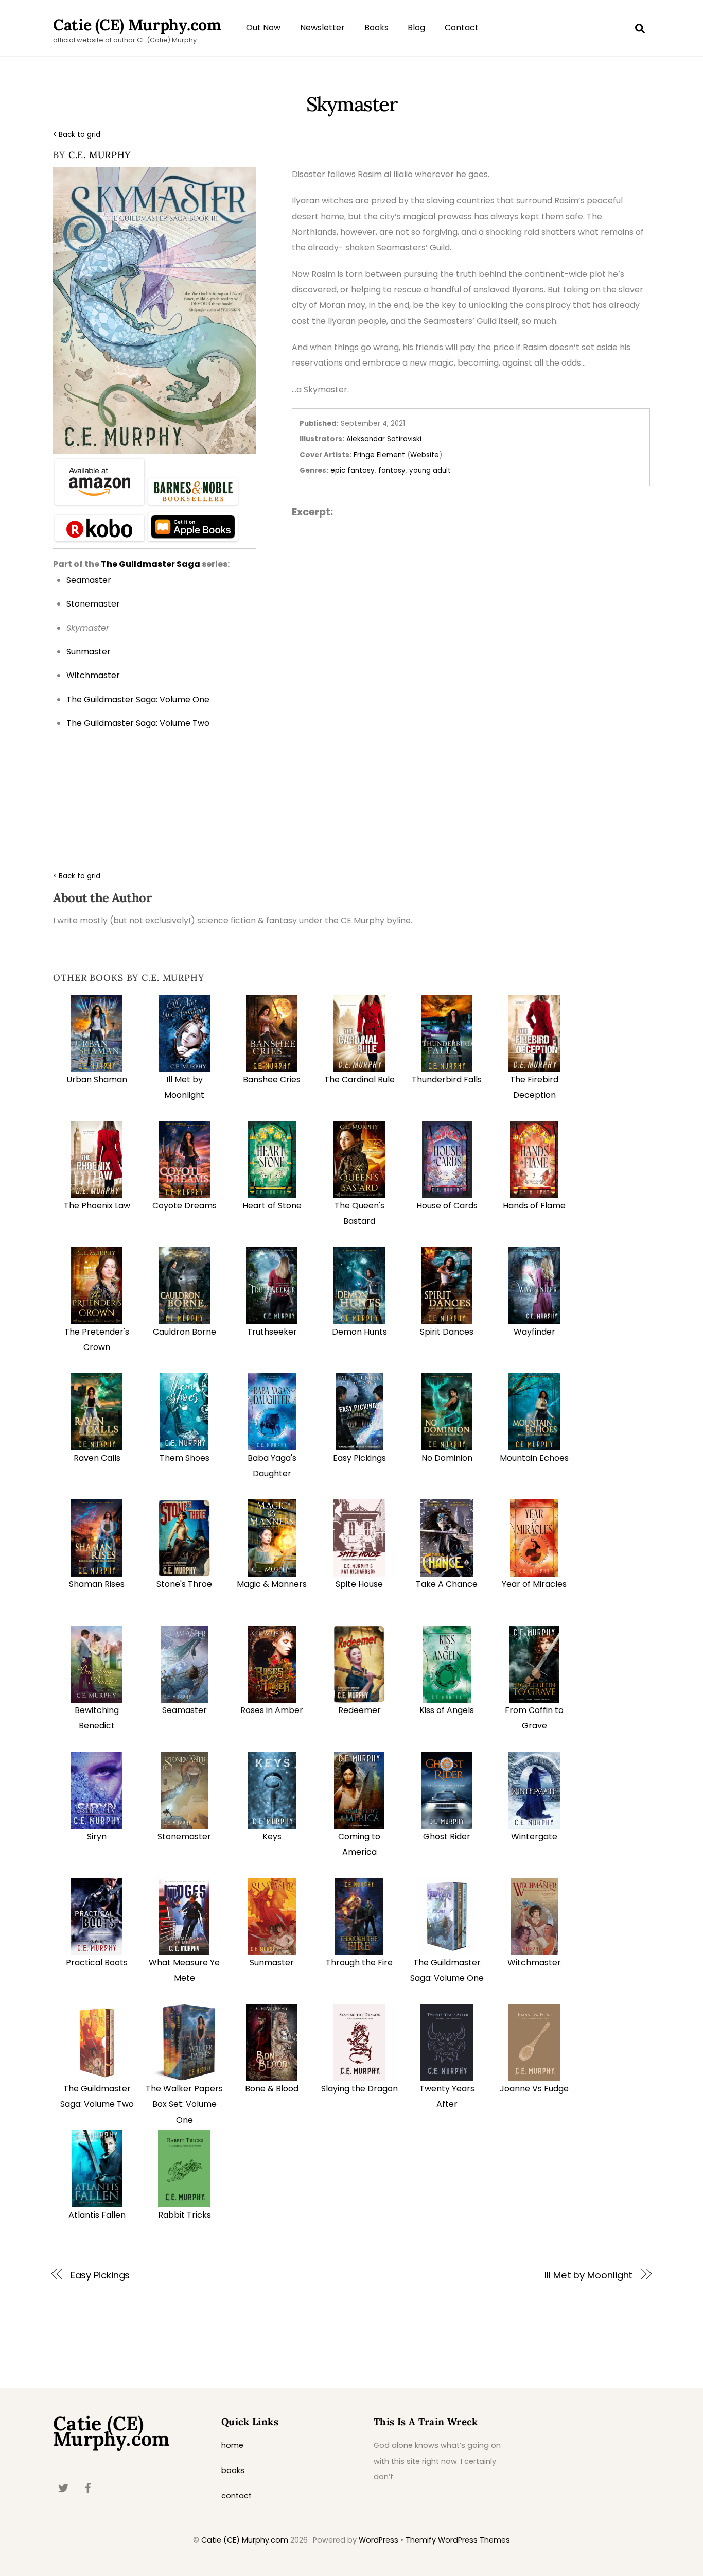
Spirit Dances (447, 1332)
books (233, 2470)
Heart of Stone (272, 1206)
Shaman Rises (97, 1584)
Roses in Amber (272, 1710)
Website (425, 455)
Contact (462, 28)
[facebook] (88, 2487)
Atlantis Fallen (97, 2215)
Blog (416, 28)
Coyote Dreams (184, 1206)
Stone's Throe (184, 1584)
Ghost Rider (447, 1836)
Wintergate (534, 1836)
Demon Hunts (359, 1332)
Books (376, 28)
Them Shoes (184, 1458)
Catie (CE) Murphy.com (245, 2540)
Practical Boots (97, 1963)
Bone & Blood (272, 2089)
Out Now (263, 28)
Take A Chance (447, 1584)
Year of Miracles (534, 1584)
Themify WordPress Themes (458, 2540)
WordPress (379, 2540)
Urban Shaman (97, 1079)
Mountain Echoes (534, 1458)
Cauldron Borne (184, 1332)
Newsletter (322, 28)
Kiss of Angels (447, 1710)
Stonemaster (184, 1836)
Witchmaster (534, 1963)
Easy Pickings (359, 1458)
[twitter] (63, 2487)
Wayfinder (534, 1332)
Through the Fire (359, 1963)
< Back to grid (77, 135)
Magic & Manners (272, 1584)
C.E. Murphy (100, 155)
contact (236, 2496)
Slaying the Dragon (359, 2089)
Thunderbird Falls (447, 1079)
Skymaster (351, 104)
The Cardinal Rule (359, 1079)
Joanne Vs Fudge (534, 2089)
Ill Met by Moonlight (588, 2275)
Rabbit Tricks (184, 2215)
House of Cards (447, 1206)
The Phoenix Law (97, 1206)
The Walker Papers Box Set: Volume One (184, 2104)
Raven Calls (97, 1458)
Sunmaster (272, 1963)
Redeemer (359, 1710)
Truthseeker (272, 1332)
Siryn (97, 1836)
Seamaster (184, 1710)
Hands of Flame (534, 1206)
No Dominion (447, 1458)
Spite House (359, 1584)
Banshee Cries (272, 1079)
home (232, 2445)
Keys (272, 1836)
